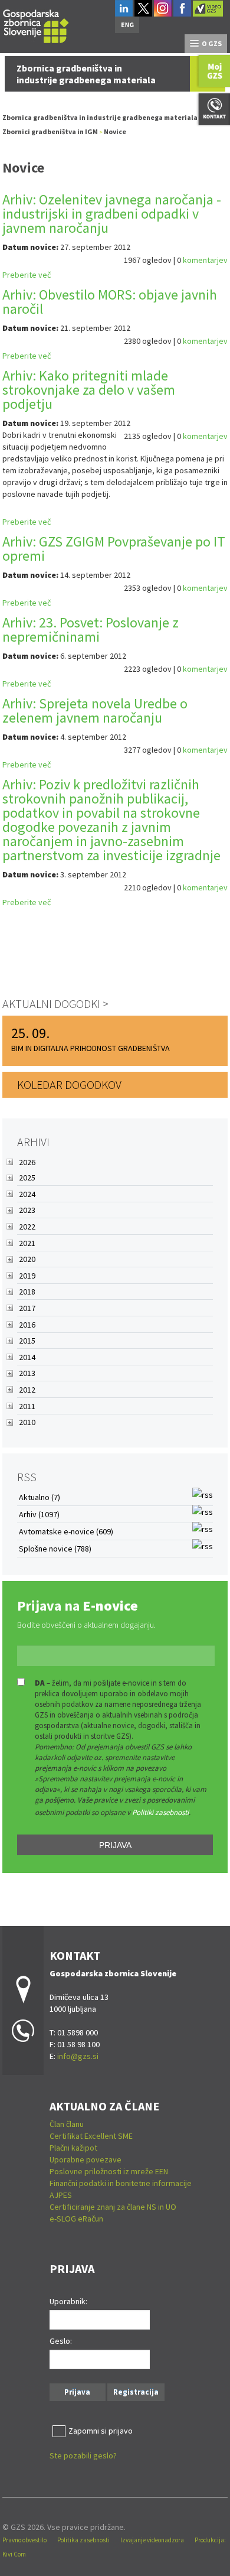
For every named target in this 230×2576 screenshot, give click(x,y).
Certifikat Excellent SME (91, 2136)
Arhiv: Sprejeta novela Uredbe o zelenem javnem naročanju (95, 710)
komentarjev (205, 260)
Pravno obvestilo (24, 2540)
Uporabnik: (68, 2301)
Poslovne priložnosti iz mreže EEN (109, 2171)
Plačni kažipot (73, 2148)
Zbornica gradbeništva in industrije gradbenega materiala (100, 117)
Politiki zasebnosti (160, 1812)
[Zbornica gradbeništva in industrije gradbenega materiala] (36, 25)
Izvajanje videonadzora (152, 2540)
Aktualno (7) (40, 1497)
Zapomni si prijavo (101, 2431)
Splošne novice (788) (55, 1549)
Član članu (67, 2124)
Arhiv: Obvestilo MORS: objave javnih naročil (110, 302)
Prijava (115, 1845)
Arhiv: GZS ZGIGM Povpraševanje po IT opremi (114, 549)
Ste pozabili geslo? (83, 2455)
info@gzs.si (78, 2056)
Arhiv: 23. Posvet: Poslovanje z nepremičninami (91, 630)
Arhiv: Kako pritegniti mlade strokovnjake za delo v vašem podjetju (89, 390)
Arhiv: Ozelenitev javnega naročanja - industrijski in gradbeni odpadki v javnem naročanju (112, 214)
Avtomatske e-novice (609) (66, 1531)
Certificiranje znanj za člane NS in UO (113, 2207)
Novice (115, 131)
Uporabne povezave (86, 2159)
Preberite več (27, 275)
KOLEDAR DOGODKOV (69, 1084)
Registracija (136, 2392)
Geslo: (61, 2341)
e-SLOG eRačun (76, 2219)
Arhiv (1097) (39, 1514)
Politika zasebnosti (83, 2540)
